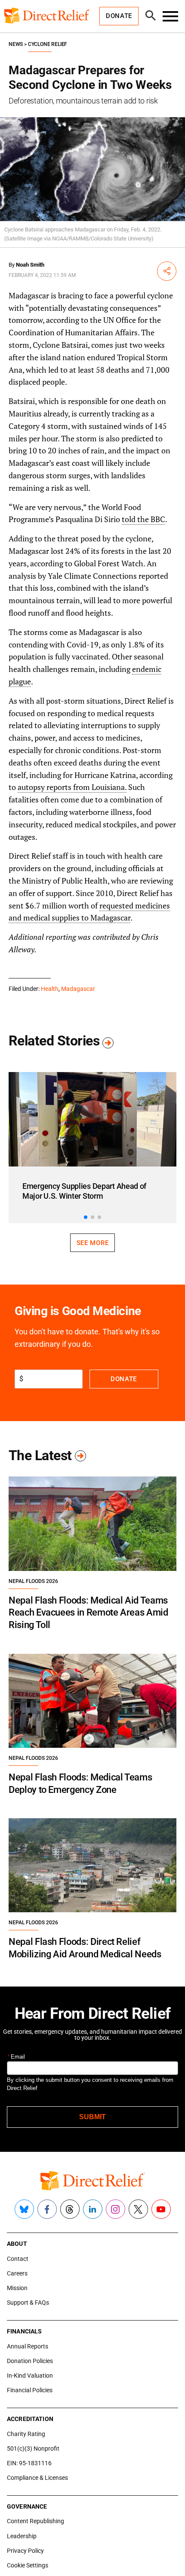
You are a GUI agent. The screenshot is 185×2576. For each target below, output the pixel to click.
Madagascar (78, 989)
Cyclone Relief (48, 44)
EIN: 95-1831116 (29, 2463)
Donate (124, 1379)
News (16, 44)
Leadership (22, 2536)
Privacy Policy (25, 2551)
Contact (18, 2259)
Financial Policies (30, 2390)
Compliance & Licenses (37, 2478)
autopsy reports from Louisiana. (72, 787)
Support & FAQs (28, 2303)
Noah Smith (30, 265)
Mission (17, 2288)
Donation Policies (30, 2361)
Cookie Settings (28, 2565)
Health (50, 989)
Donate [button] (119, 16)
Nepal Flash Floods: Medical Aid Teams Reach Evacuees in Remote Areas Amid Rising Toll (88, 1613)
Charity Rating (26, 2434)
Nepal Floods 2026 (33, 1581)
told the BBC (143, 519)
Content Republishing (35, 2521)
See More (92, 1243)
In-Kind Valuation (30, 2376)
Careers (17, 2273)
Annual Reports (28, 2346)
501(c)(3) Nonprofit (33, 2448)
